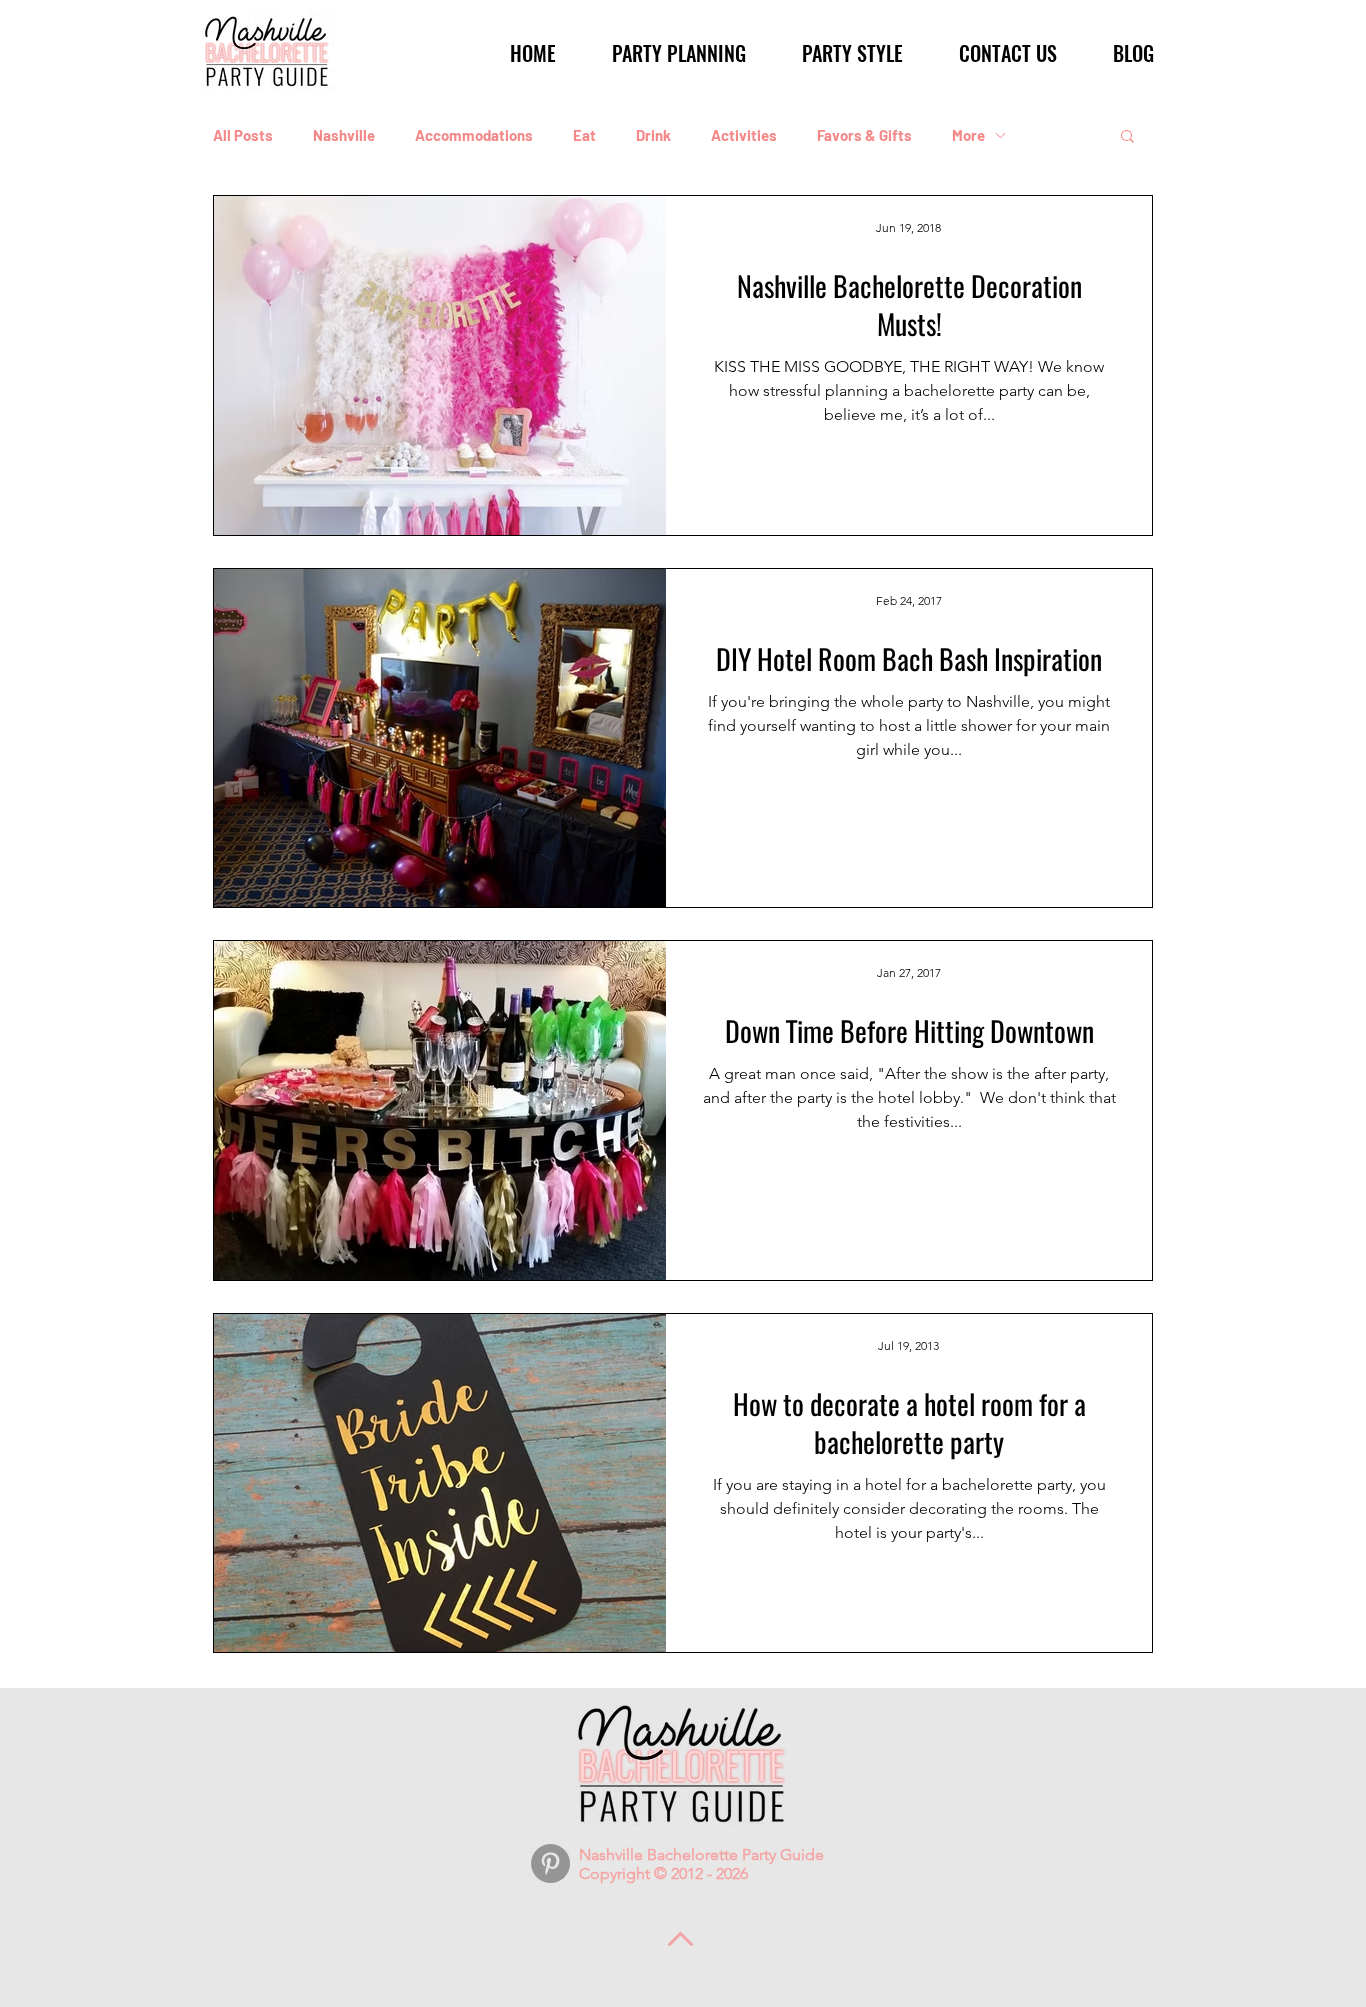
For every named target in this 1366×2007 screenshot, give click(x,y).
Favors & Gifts (864, 135)
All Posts (243, 135)
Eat (584, 135)
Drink (653, 135)
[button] (666, 53)
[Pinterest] (550, 1863)
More (968, 135)
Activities (744, 135)
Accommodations (474, 135)
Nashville (344, 135)
